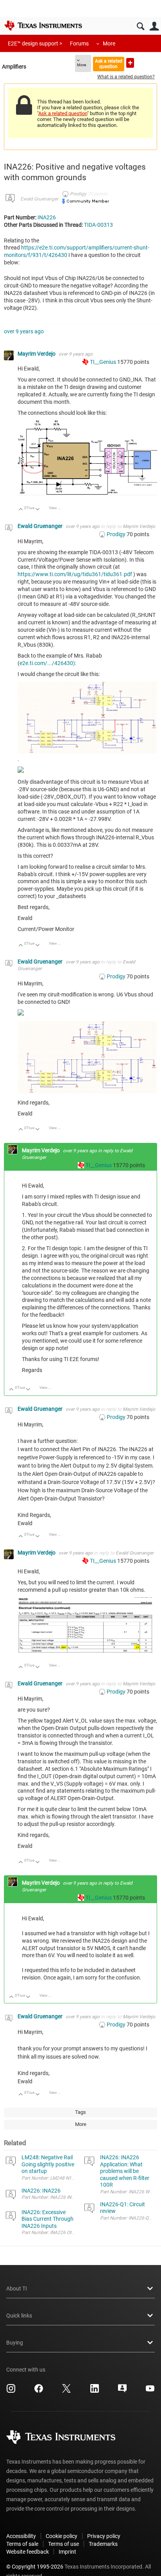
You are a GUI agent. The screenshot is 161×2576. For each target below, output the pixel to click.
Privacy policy (104, 2536)
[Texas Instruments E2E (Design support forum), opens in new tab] (122, 2391)
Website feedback (28, 2552)
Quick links (19, 2316)
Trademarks (103, 2544)
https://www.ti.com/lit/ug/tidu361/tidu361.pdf (75, 574)
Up (21, 510)
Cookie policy (62, 2536)
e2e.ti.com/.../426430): (48, 663)
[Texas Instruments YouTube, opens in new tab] (150, 2391)
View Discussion (58, 508)
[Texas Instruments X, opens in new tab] (66, 2391)
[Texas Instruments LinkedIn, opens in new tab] (95, 2391)
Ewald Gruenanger (39, 199)
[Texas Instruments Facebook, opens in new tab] (39, 2391)
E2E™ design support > (35, 43)
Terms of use (64, 2544)
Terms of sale (22, 2544)
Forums (79, 43)
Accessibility (21, 2536)
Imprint (67, 2552)
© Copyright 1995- (35, 2567)
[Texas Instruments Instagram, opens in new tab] (11, 2391)
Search (140, 26)
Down (38, 510)
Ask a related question (109, 64)
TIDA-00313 (98, 225)
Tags (80, 2112)
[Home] (43, 25)
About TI (17, 2289)
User (154, 26)
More (109, 43)
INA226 (47, 217)
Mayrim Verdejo (37, 354)
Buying (15, 2343)
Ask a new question (130, 63)
